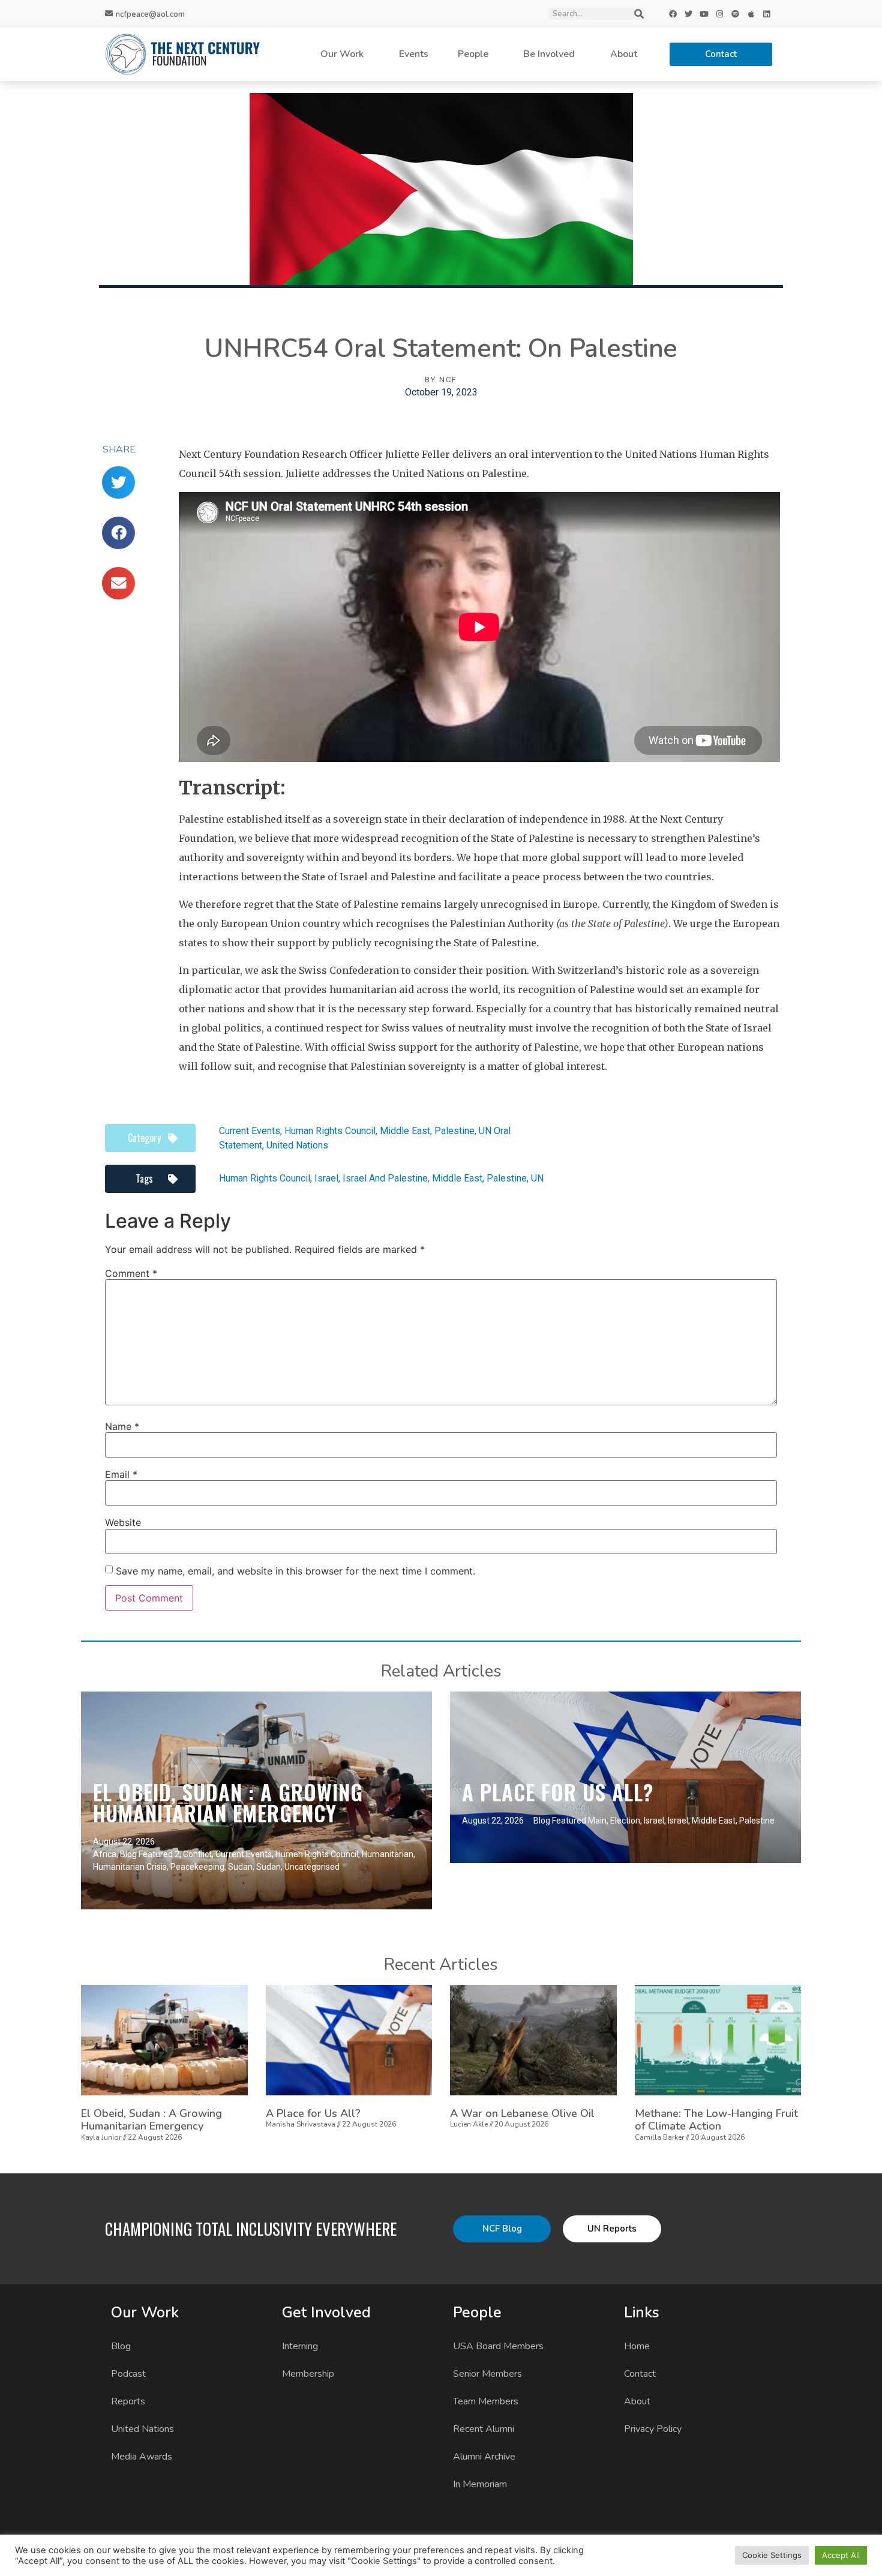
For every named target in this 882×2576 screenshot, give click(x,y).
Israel (326, 1178)
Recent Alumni (484, 2429)
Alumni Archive (484, 2457)
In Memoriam (480, 2484)
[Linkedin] (767, 14)
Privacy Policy (653, 2429)
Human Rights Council (330, 1131)
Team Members (486, 2401)
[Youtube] (704, 14)
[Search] (639, 14)
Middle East (405, 1131)
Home (637, 2346)
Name (122, 1426)
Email (121, 1474)
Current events (250, 1131)
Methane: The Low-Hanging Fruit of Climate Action (716, 2120)
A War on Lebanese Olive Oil (522, 2113)
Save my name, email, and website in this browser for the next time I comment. (295, 1571)
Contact (640, 2374)
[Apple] (751, 14)
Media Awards (142, 2457)
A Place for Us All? (558, 1792)
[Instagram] (720, 14)
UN (537, 1178)
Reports (128, 2401)
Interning (300, 2346)
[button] (118, 482)
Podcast (128, 2374)
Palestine (454, 1131)
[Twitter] (689, 14)
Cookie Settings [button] (772, 2555)
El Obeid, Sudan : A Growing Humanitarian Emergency (228, 1802)
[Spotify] (736, 14)
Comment (131, 1273)
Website (123, 1522)
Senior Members (487, 2374)
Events (414, 54)
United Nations (297, 1145)
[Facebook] (673, 14)
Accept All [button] (841, 2555)
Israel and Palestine (385, 1178)
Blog (121, 2346)
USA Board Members (498, 2346)
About (624, 54)
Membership (308, 2374)
